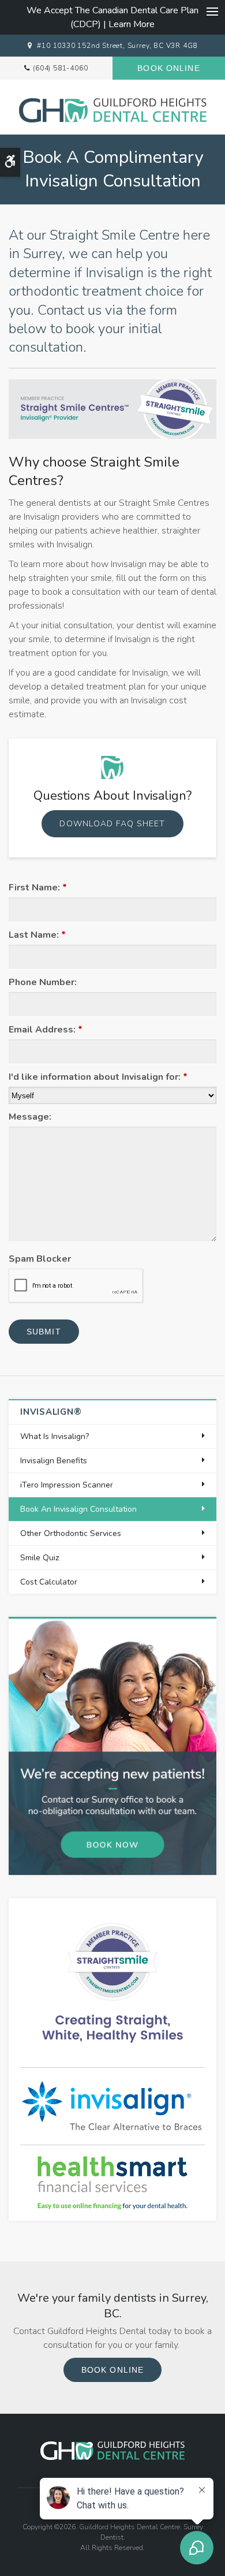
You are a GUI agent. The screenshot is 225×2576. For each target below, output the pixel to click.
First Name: (38, 888)
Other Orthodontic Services (71, 1533)
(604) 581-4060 (60, 68)
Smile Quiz (40, 1558)
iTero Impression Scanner (67, 1485)
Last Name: (37, 935)
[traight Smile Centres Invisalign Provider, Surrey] (112, 1982)
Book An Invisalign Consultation (78, 1509)
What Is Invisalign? (55, 1436)
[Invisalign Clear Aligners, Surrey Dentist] (112, 2105)
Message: (30, 1117)
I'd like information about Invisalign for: (98, 1077)
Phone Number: (43, 982)
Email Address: (46, 1030)
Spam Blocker (40, 1259)
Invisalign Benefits (54, 1461)
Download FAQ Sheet (112, 824)
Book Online (168, 68)
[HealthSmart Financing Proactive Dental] (112, 2183)
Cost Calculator (49, 1582)
